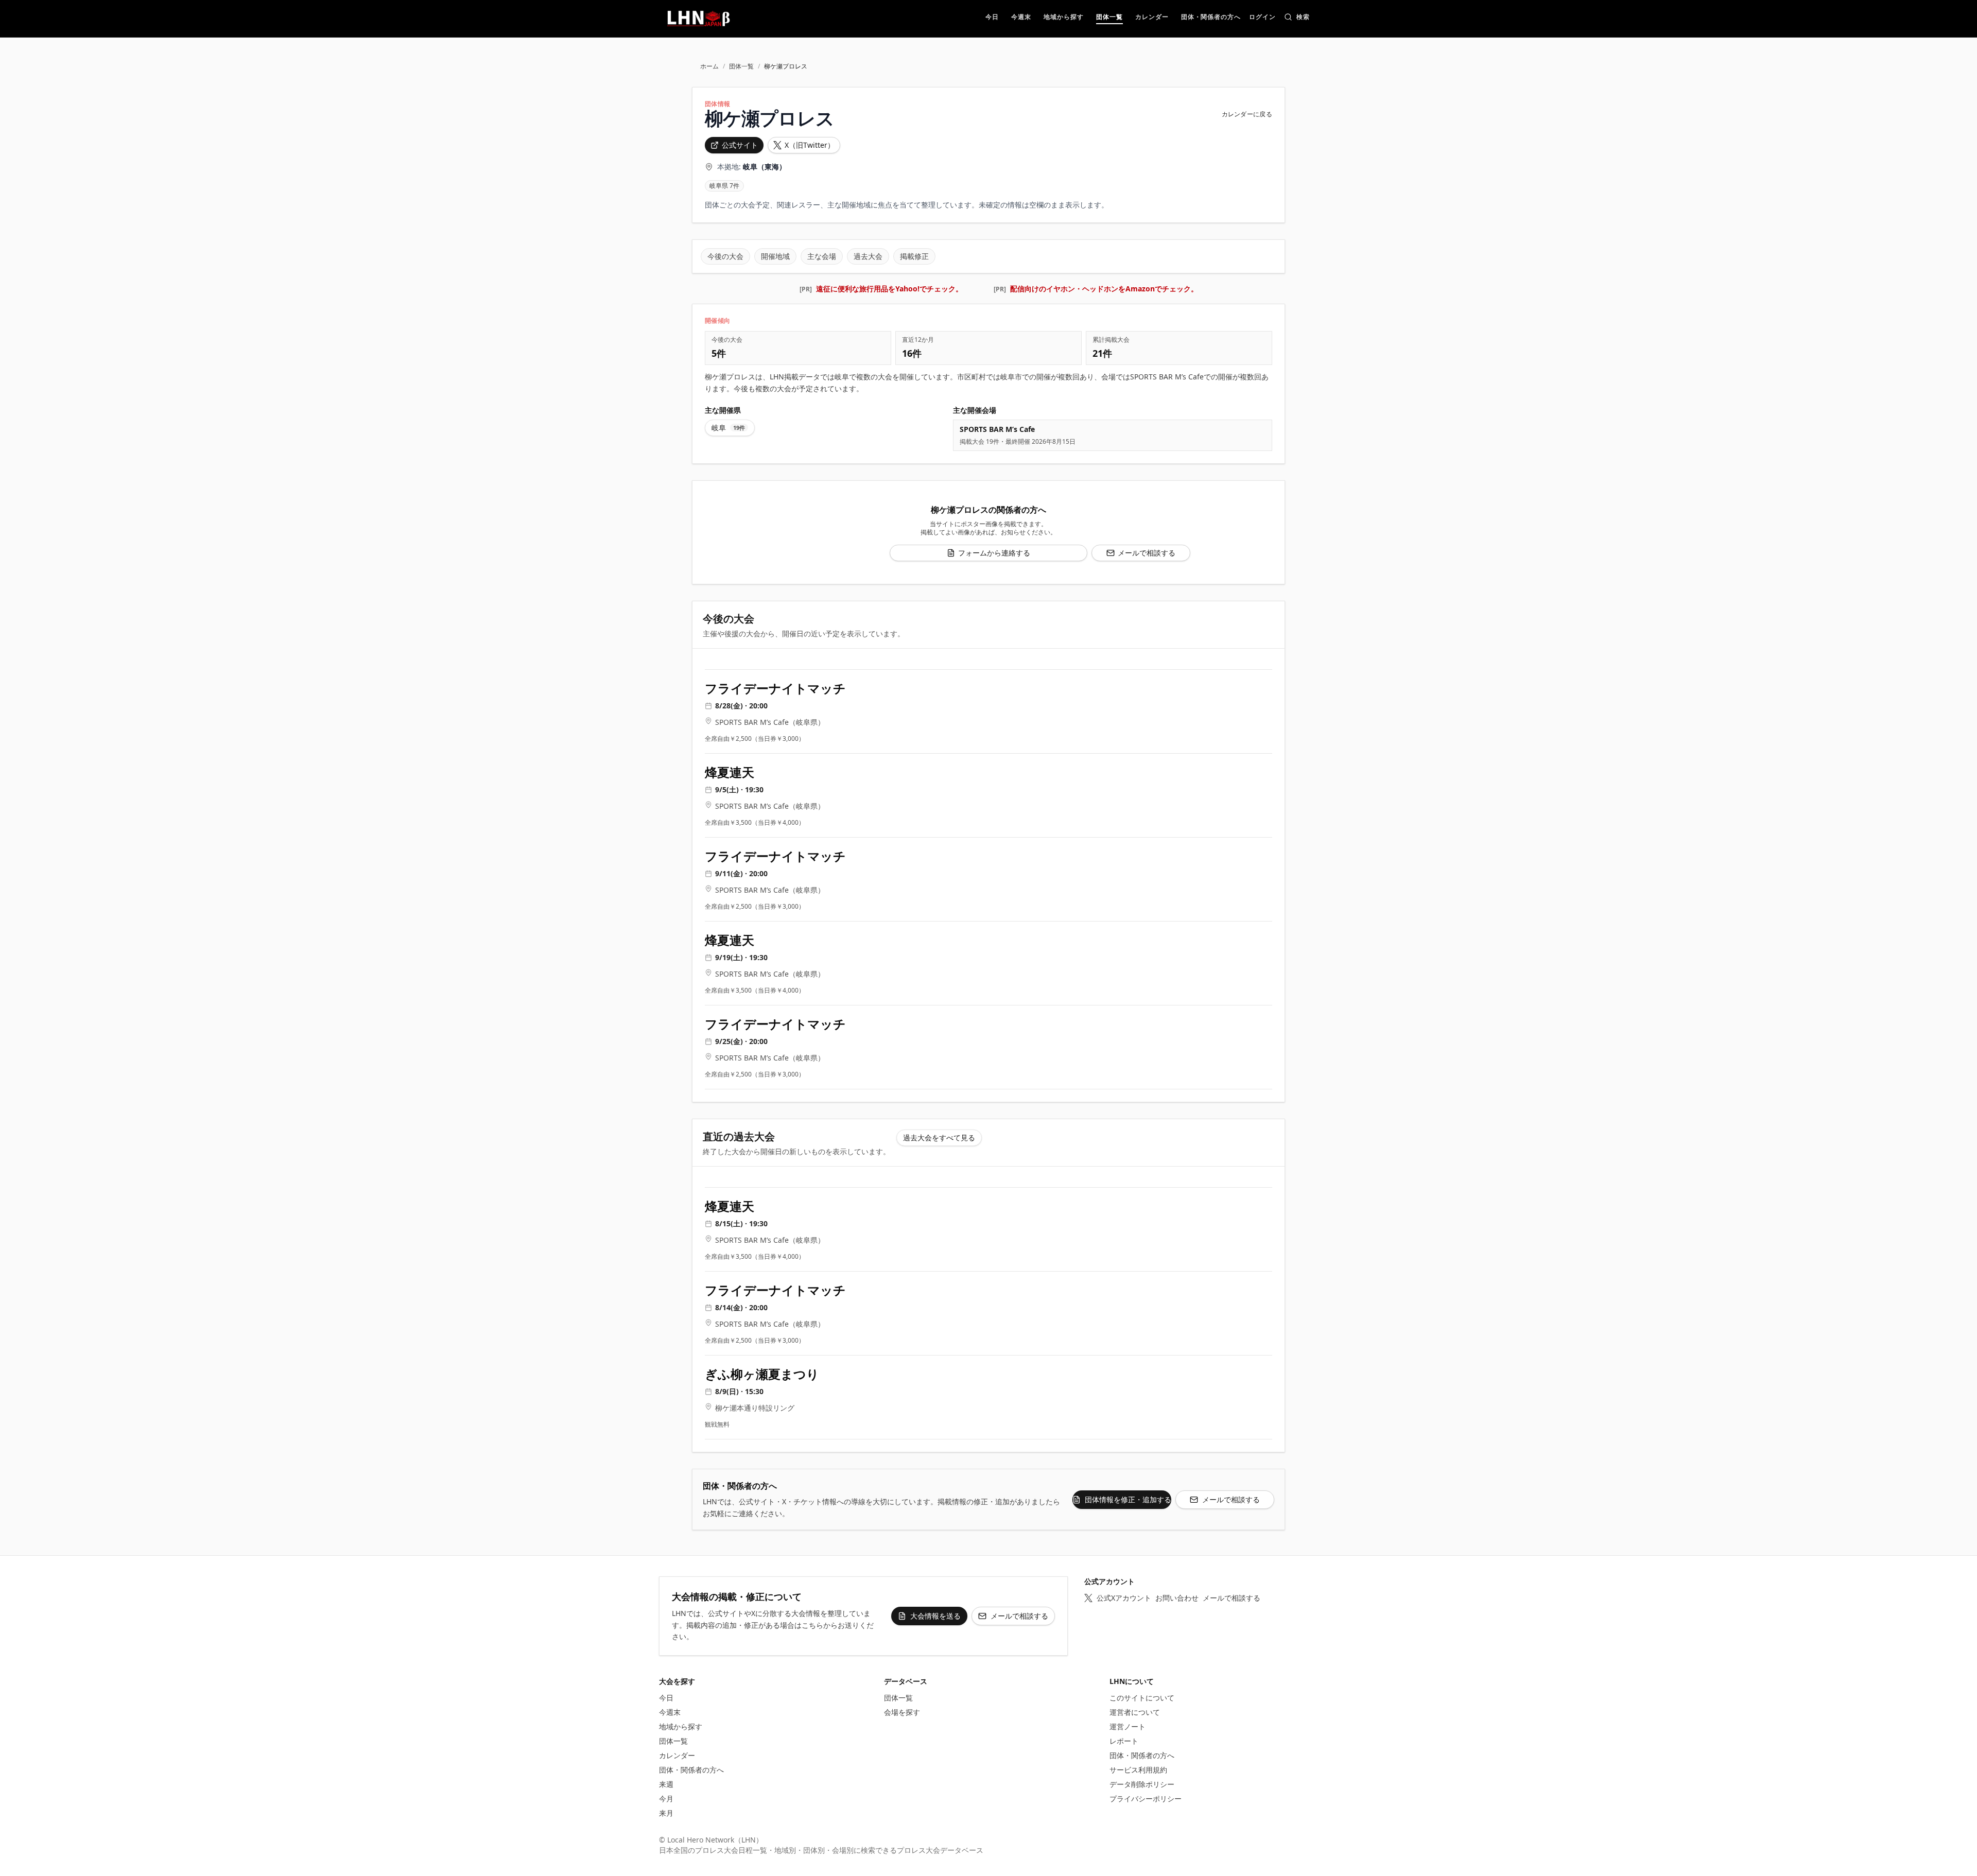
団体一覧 (741, 66)
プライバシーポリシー (1146, 1799)
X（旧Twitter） (810, 145)
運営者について (1135, 1712)
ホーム (709, 66)
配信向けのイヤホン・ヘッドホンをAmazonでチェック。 (1104, 289)
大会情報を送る (935, 1616)
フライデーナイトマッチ (775, 688)
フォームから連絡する (994, 553)
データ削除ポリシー (1142, 1784)
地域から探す (681, 1726)
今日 (666, 1698)
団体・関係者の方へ (691, 1770)
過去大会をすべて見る (939, 1137)
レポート (1124, 1741)
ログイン (1262, 18)
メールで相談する (1147, 553)
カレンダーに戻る (1247, 114)
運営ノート (1128, 1726)
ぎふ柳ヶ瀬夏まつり (762, 1374)
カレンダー (677, 1755)
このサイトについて (1142, 1698)
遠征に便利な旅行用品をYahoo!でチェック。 (889, 289)
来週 (666, 1784)
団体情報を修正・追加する (1128, 1499)
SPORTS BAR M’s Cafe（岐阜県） (770, 722)
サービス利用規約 (1138, 1770)
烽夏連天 (730, 772)
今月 (666, 1799)
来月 (666, 1813)
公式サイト (740, 145)
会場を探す (902, 1712)
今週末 (670, 1712)
